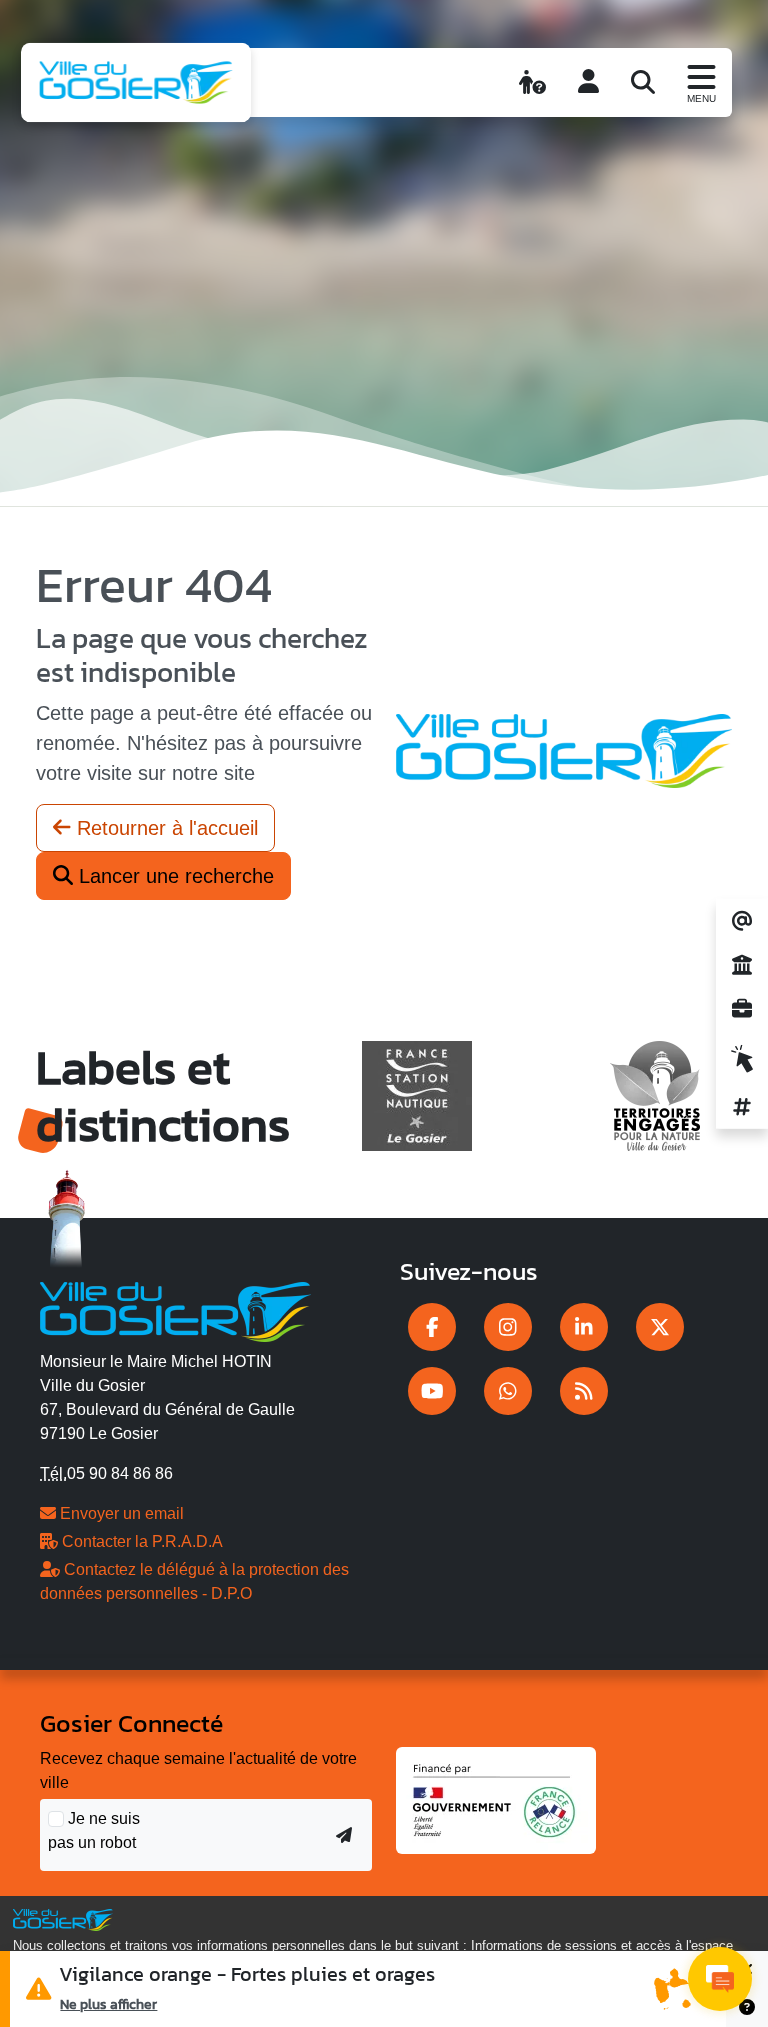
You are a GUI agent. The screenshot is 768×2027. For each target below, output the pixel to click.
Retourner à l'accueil (164, 828)
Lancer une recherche (173, 876)
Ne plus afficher (108, 2004)
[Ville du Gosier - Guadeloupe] (175, 1309)
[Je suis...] (532, 82)
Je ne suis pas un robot (94, 1830)
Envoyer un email (120, 1513)
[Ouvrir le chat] (720, 1979)
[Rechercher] (643, 82)
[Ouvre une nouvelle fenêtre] (432, 1327)
